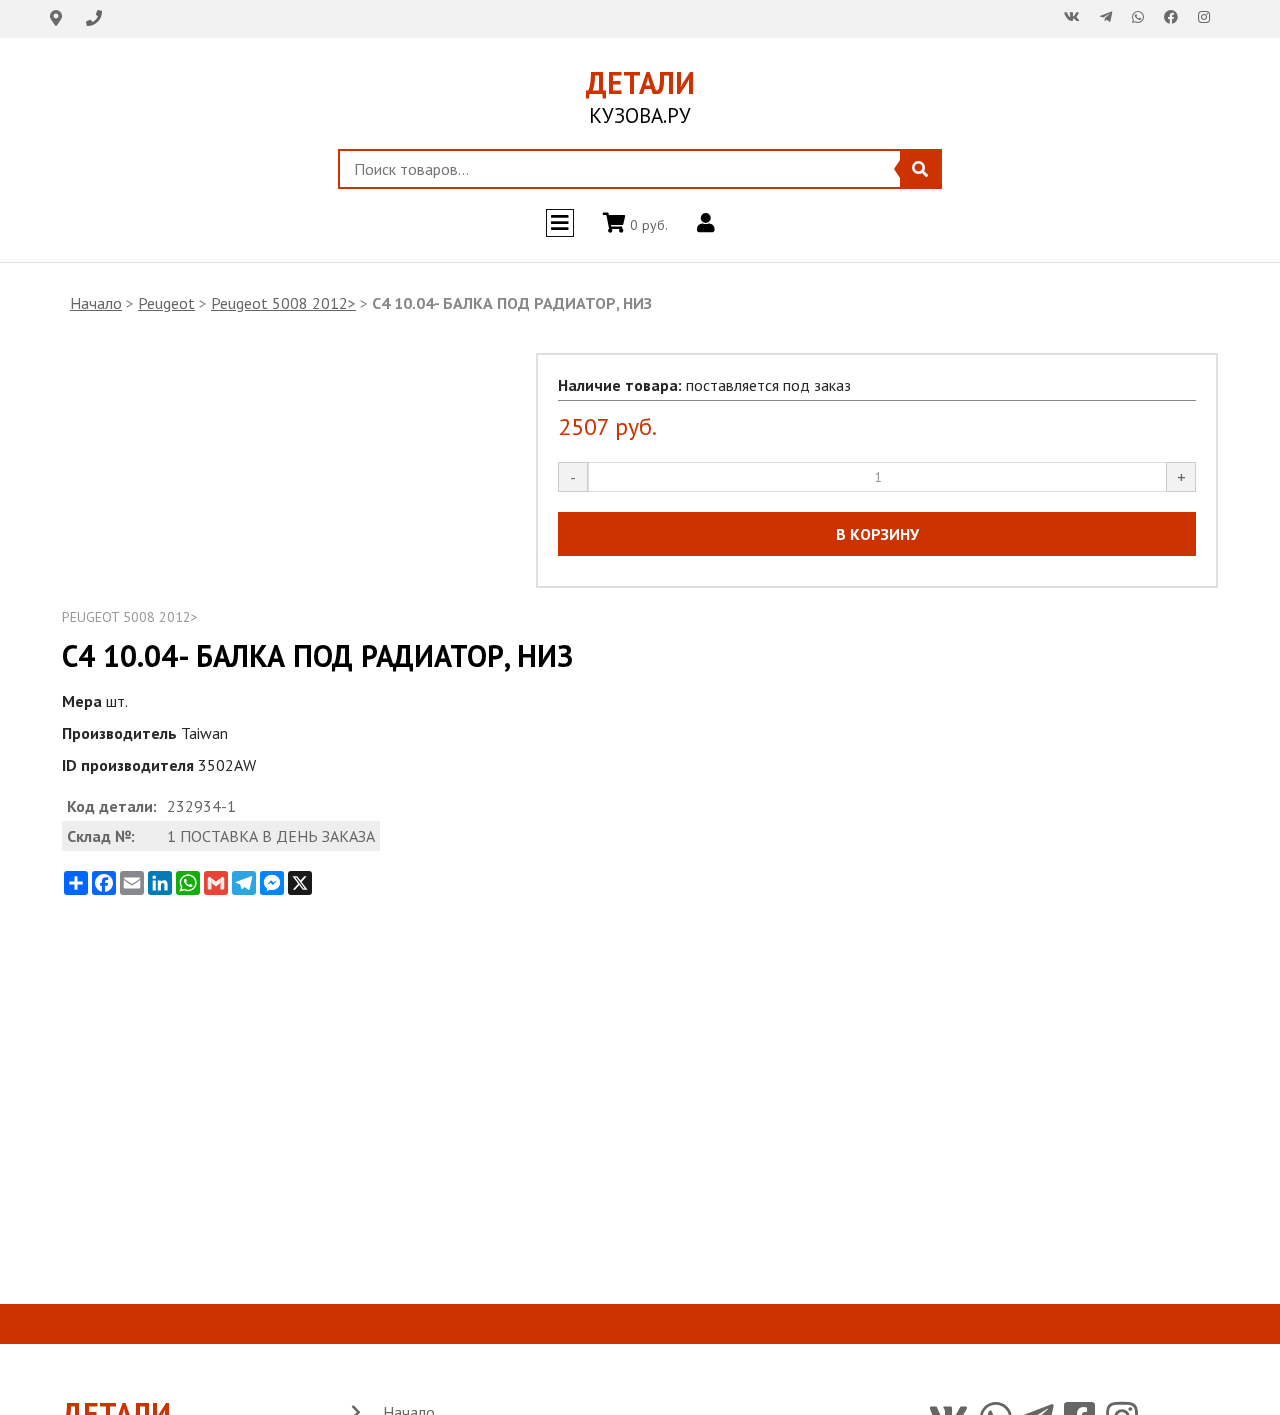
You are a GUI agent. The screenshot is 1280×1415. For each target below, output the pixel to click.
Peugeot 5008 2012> (283, 303)
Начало (96, 303)
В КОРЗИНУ (877, 534)
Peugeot (166, 303)
